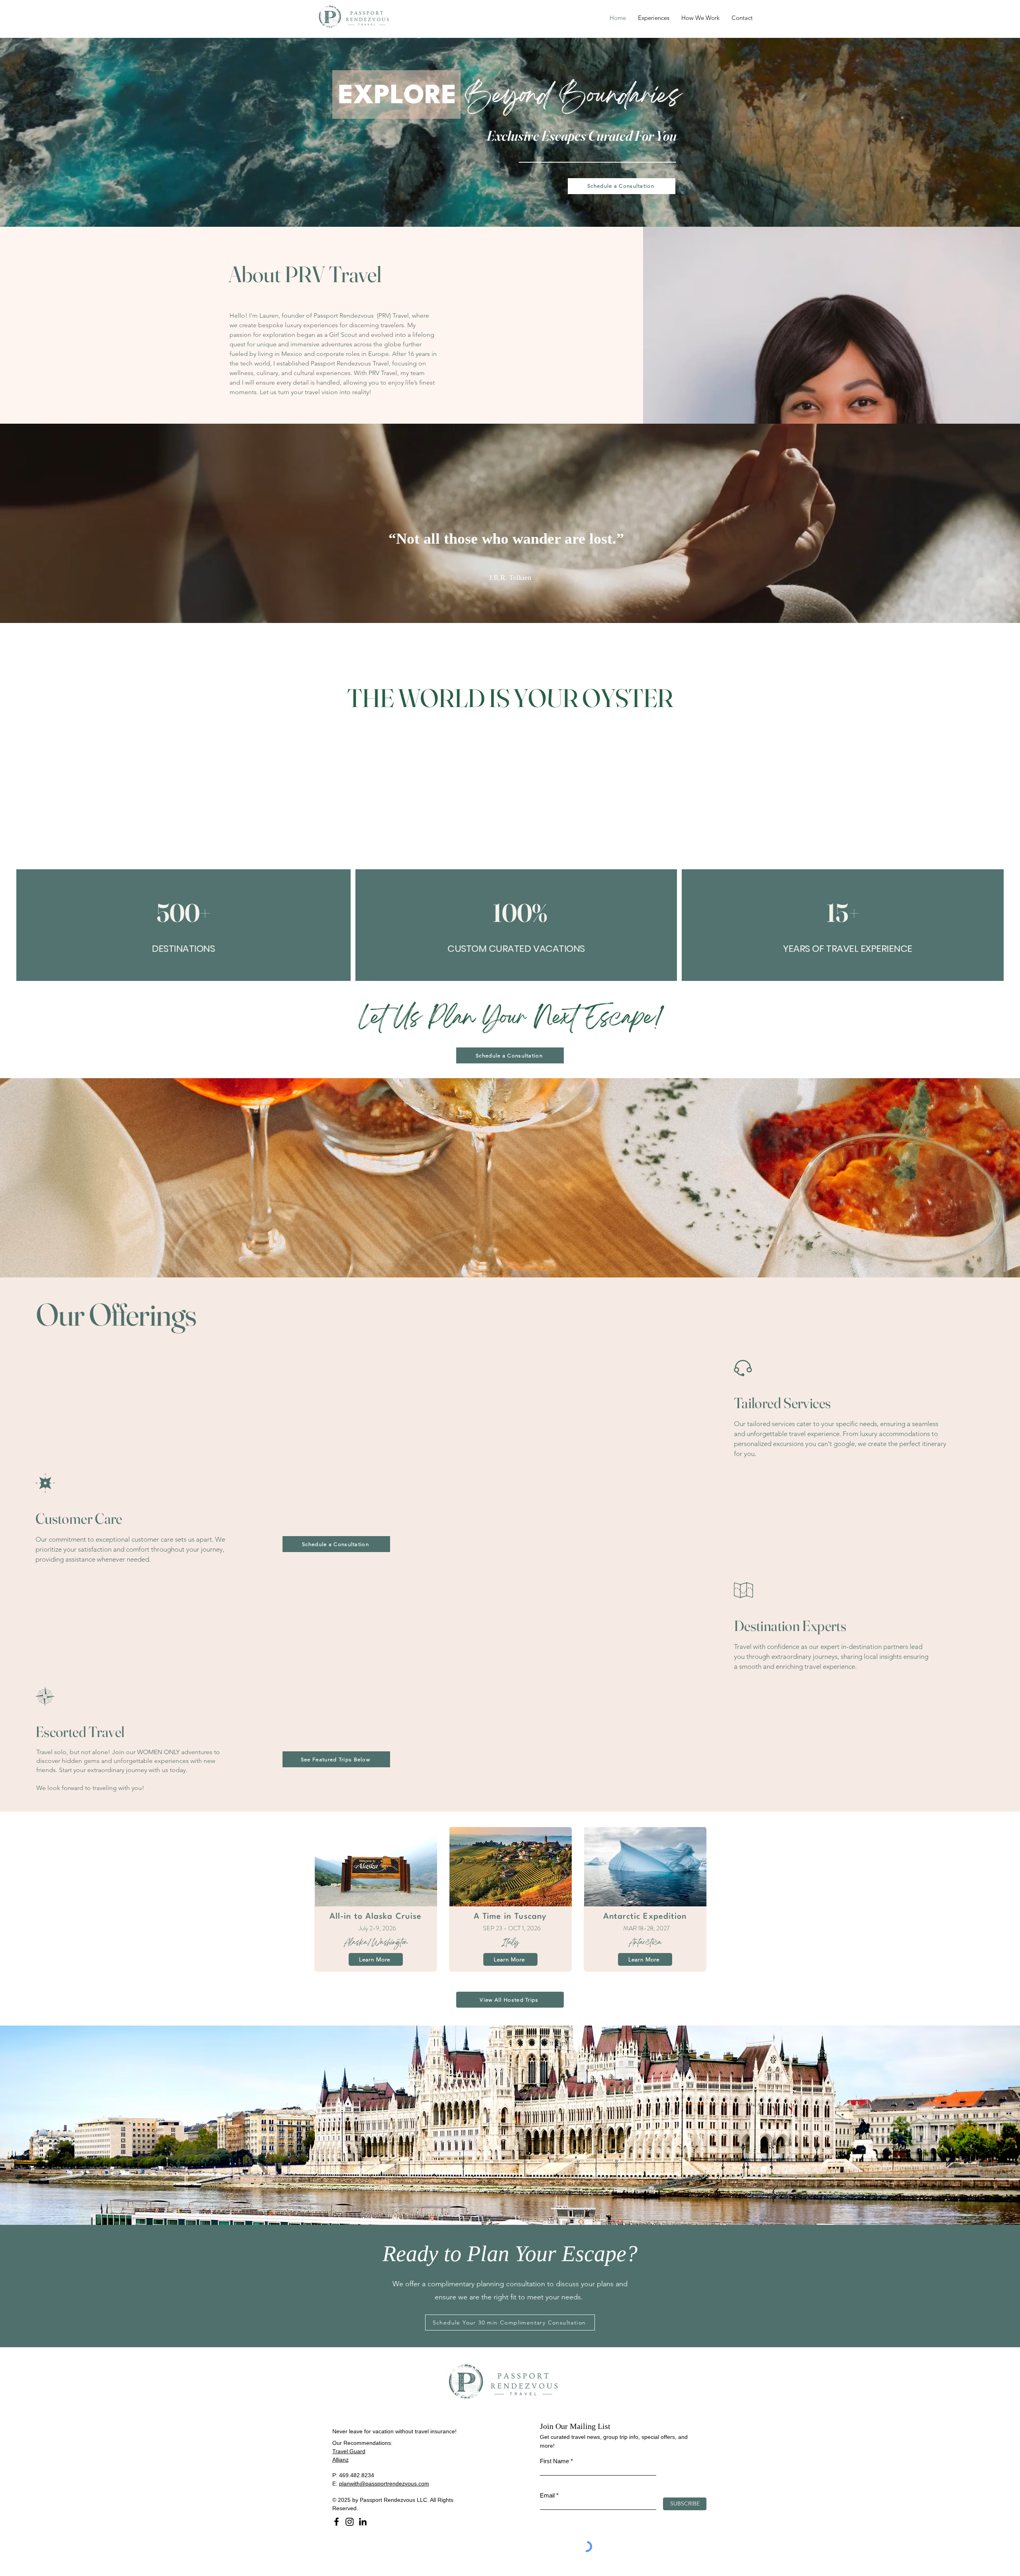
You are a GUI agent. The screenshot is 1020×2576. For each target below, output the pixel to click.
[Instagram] (350, 2522)
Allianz (340, 2460)
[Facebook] (336, 2522)
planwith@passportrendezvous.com (384, 2484)
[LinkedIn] (363, 2522)
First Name (554, 2461)
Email (547, 2495)
